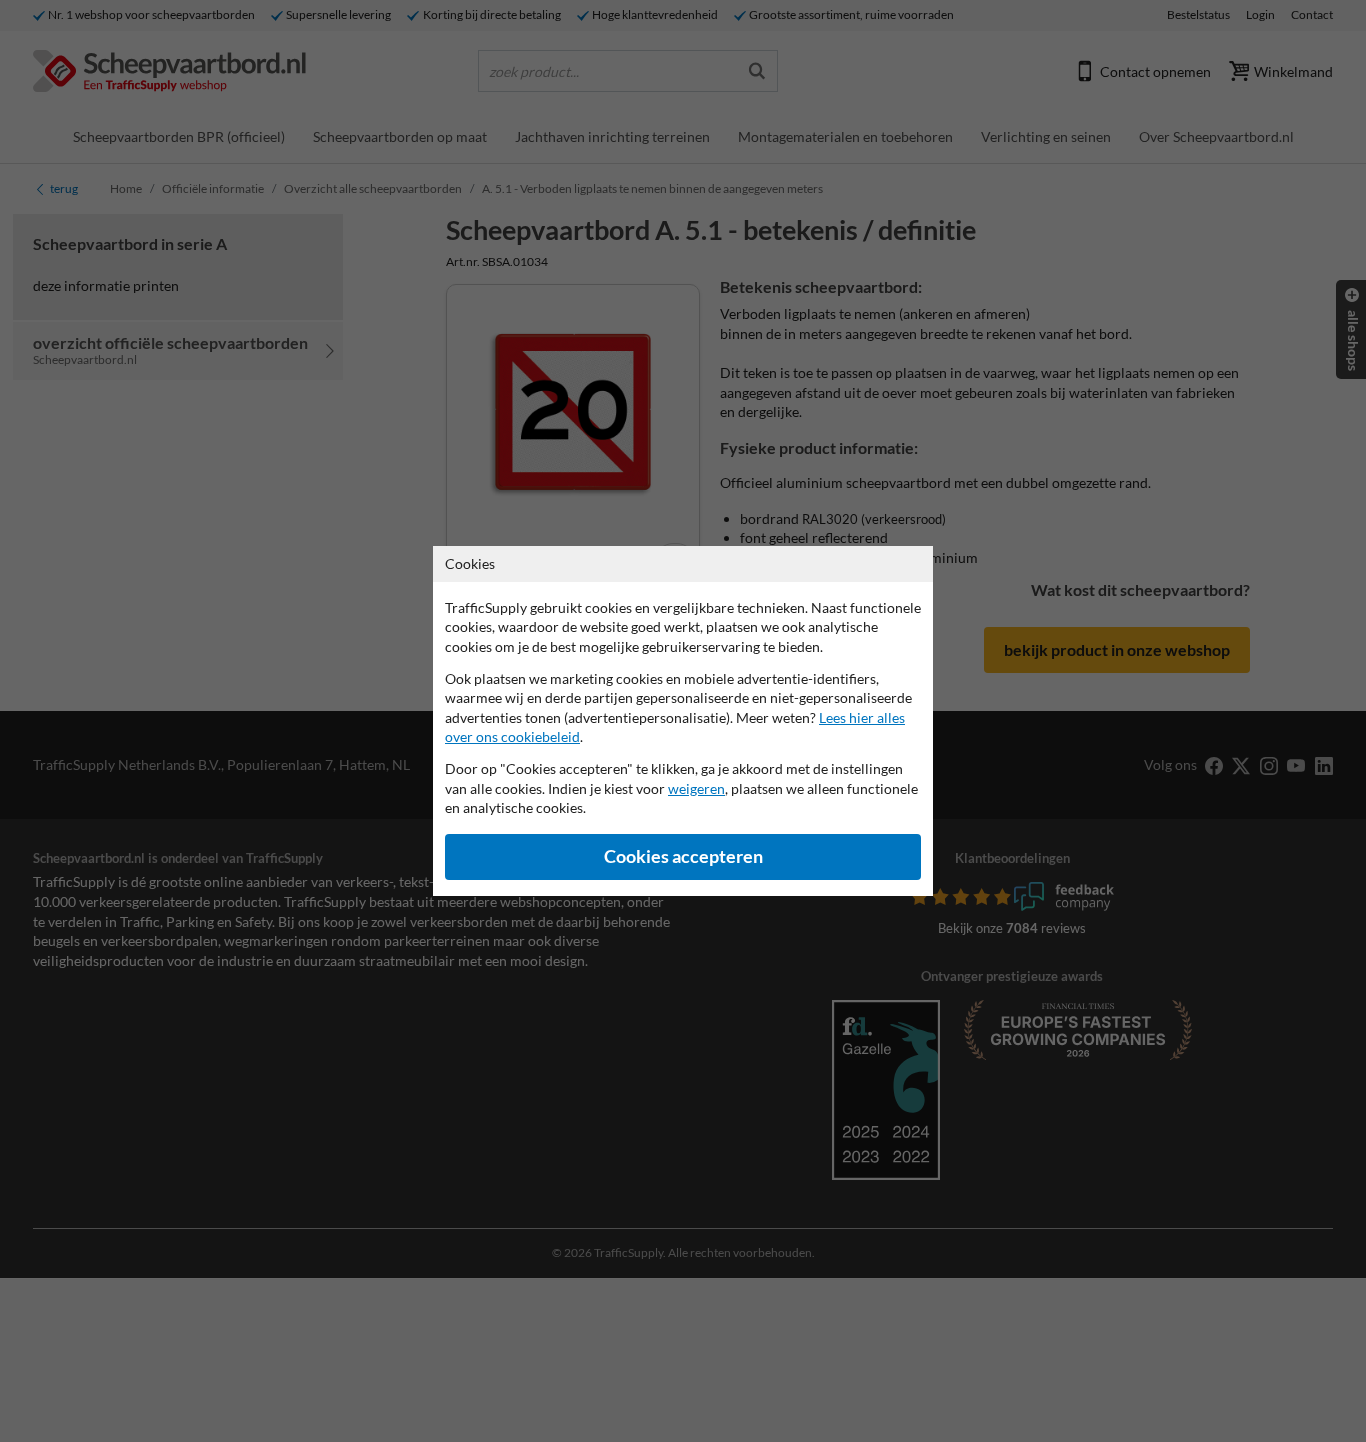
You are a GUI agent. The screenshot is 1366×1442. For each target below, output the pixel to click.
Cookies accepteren (683, 856)
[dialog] (683, 721)
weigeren (696, 788)
